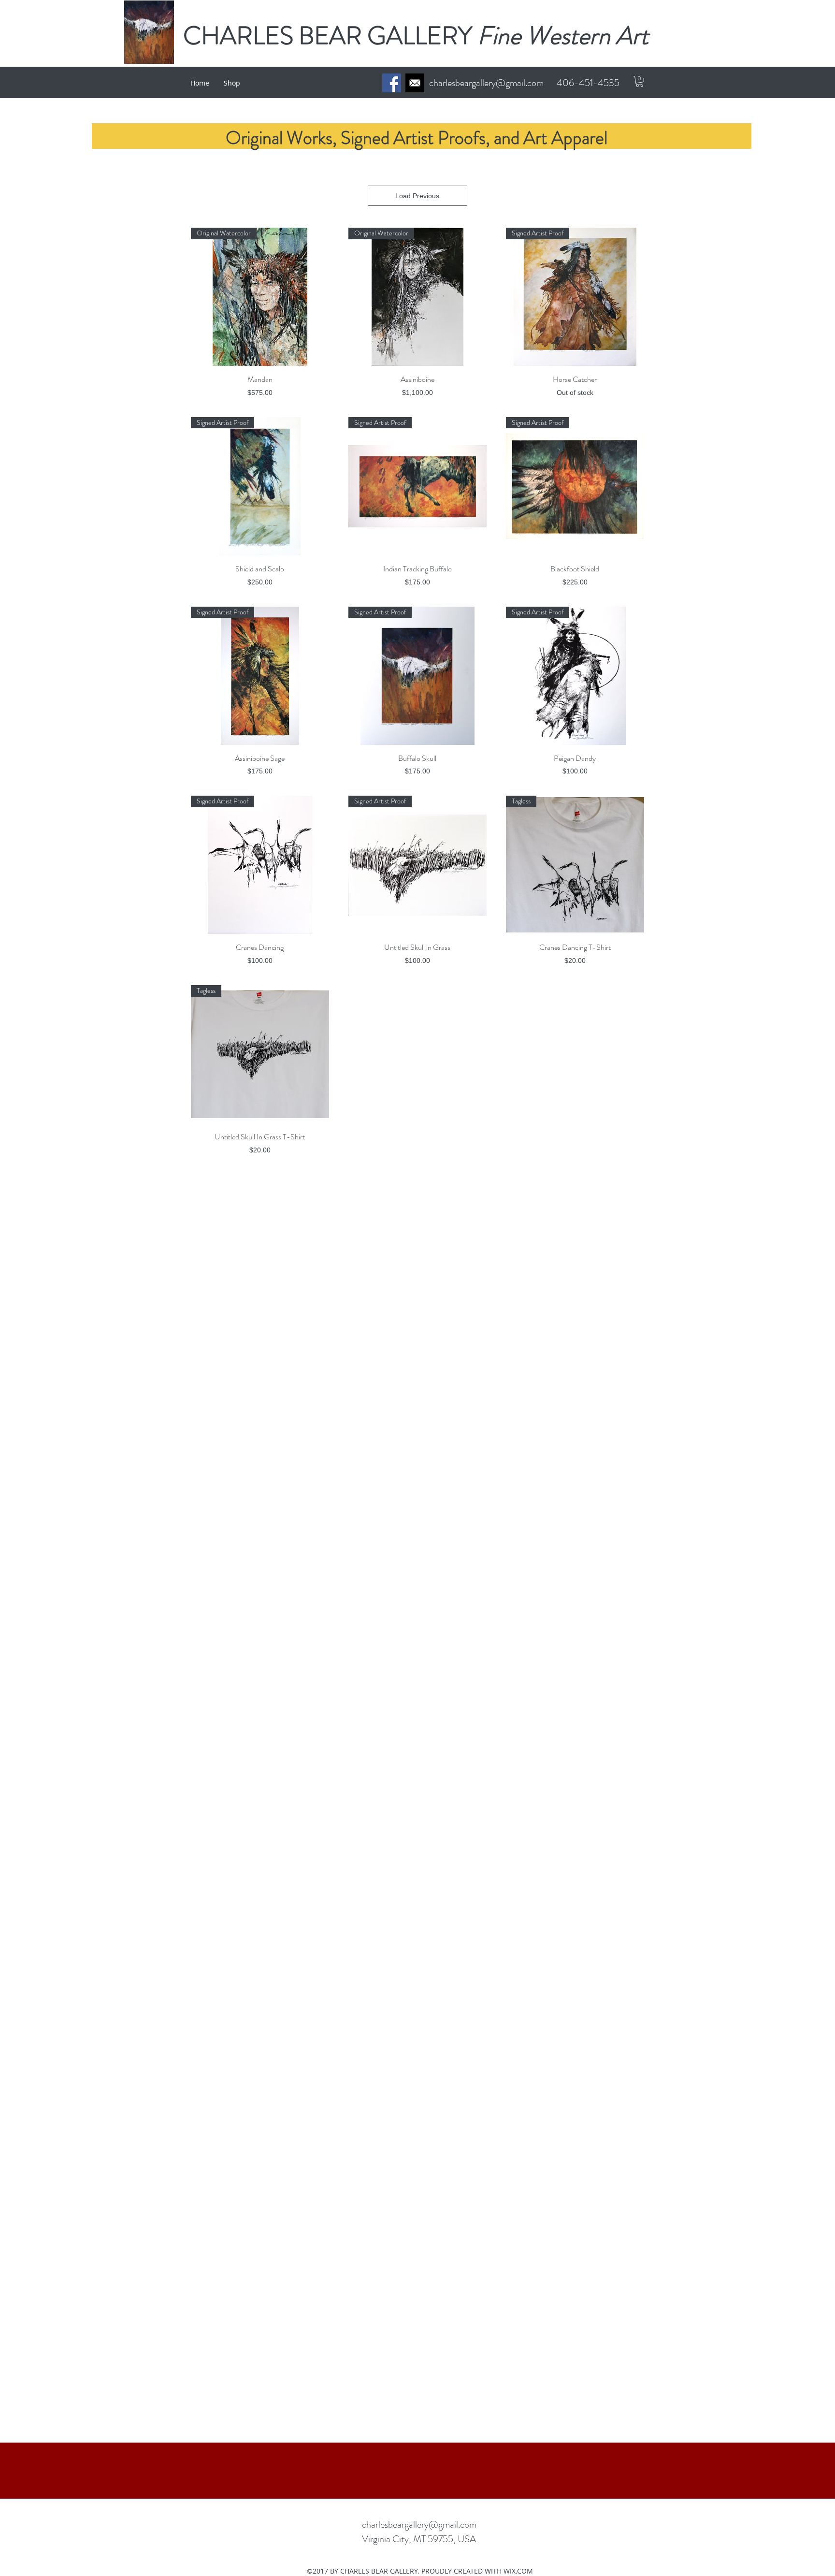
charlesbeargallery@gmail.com (486, 83)
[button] (640, 81)
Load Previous (417, 196)
